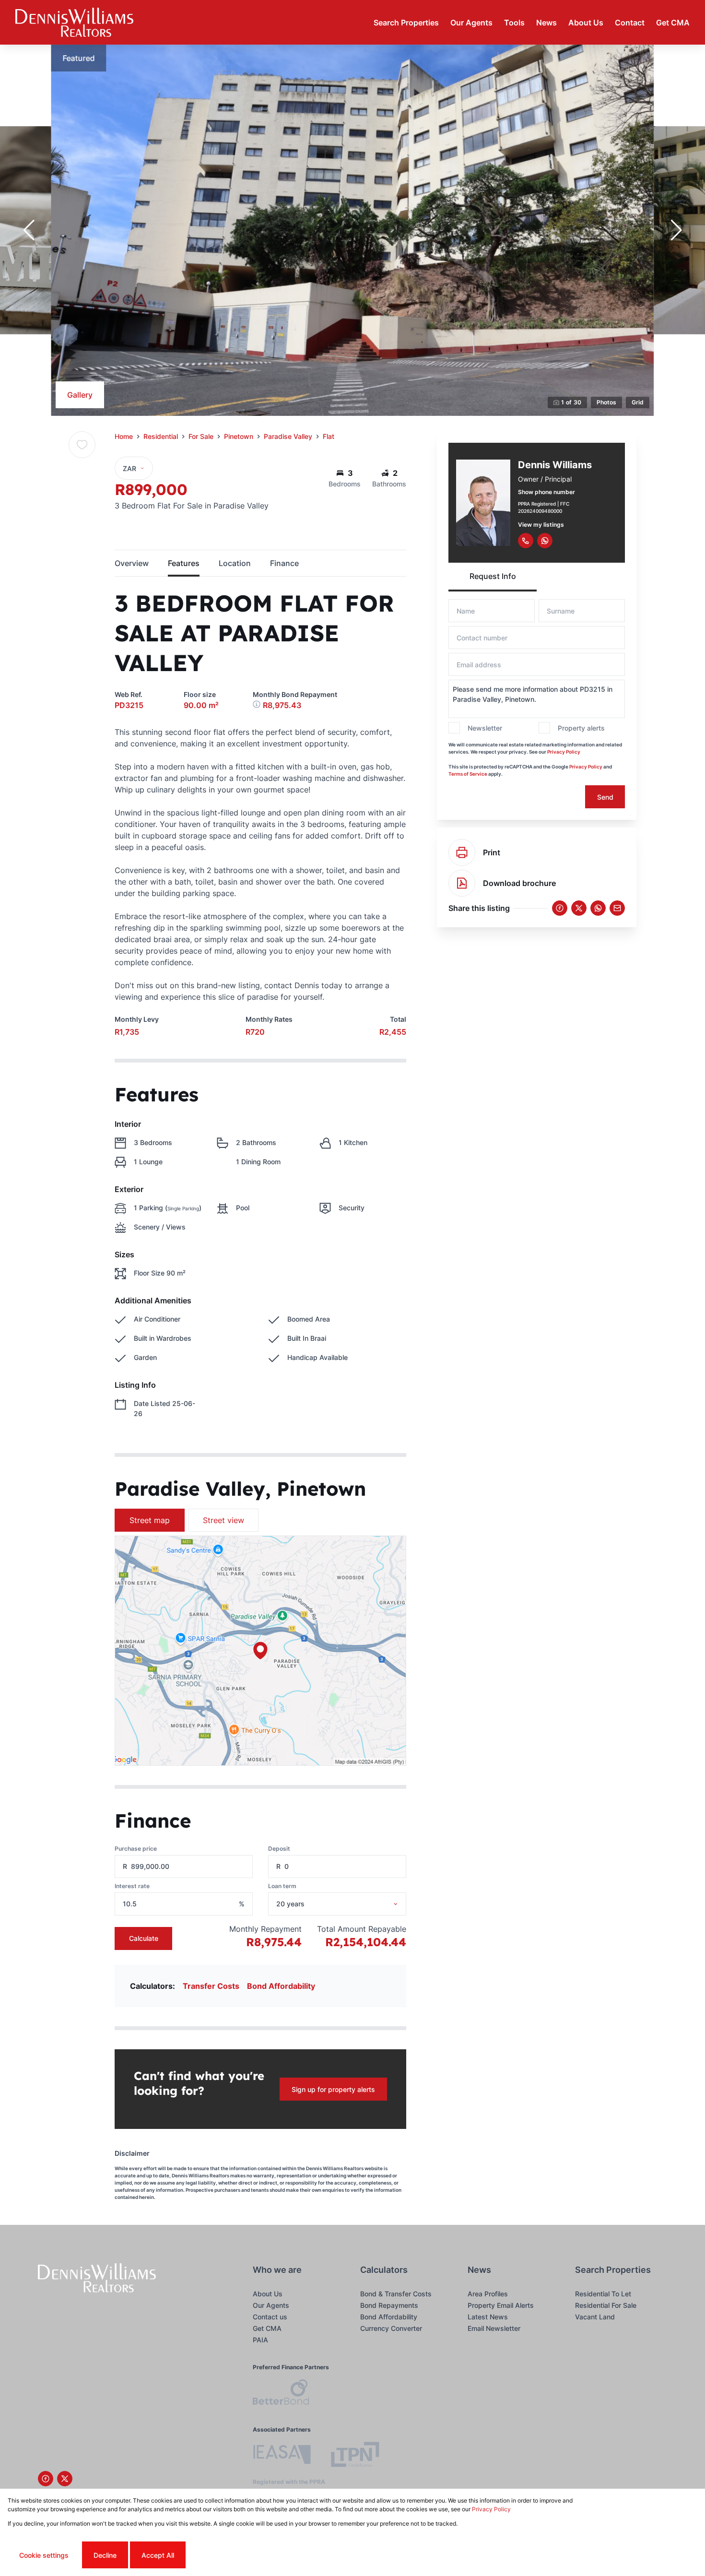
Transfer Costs (211, 1986)
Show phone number (546, 492)
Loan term (282, 1886)
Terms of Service (468, 774)
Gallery (80, 395)
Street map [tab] (150, 1520)
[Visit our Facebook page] (46, 2479)
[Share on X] (579, 908)
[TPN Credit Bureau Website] (355, 2456)
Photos (606, 402)
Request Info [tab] (493, 576)
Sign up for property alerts (333, 2089)
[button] (29, 230)
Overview (132, 563)
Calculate (144, 1938)
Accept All (158, 2555)
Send (605, 797)
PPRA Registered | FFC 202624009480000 (544, 507)
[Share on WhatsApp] (598, 908)
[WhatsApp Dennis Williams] (545, 541)
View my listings (541, 525)
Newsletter (485, 728)
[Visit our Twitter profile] (65, 2479)
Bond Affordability (281, 1986)
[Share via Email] (617, 908)
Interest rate (132, 1886)
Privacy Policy (564, 752)
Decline (105, 2555)
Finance (284, 563)
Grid (638, 402)
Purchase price (136, 1849)
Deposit (279, 1849)
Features (184, 563)
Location (235, 563)
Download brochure (519, 883)
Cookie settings (44, 2555)
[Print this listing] (462, 852)
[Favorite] (82, 445)
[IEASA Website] (282, 2456)
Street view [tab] (223, 1520)
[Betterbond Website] (281, 2393)
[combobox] (350, 1904)
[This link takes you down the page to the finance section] (258, 705)
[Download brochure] (462, 883)
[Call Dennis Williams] (526, 541)
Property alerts (581, 728)
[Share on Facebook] (560, 908)
